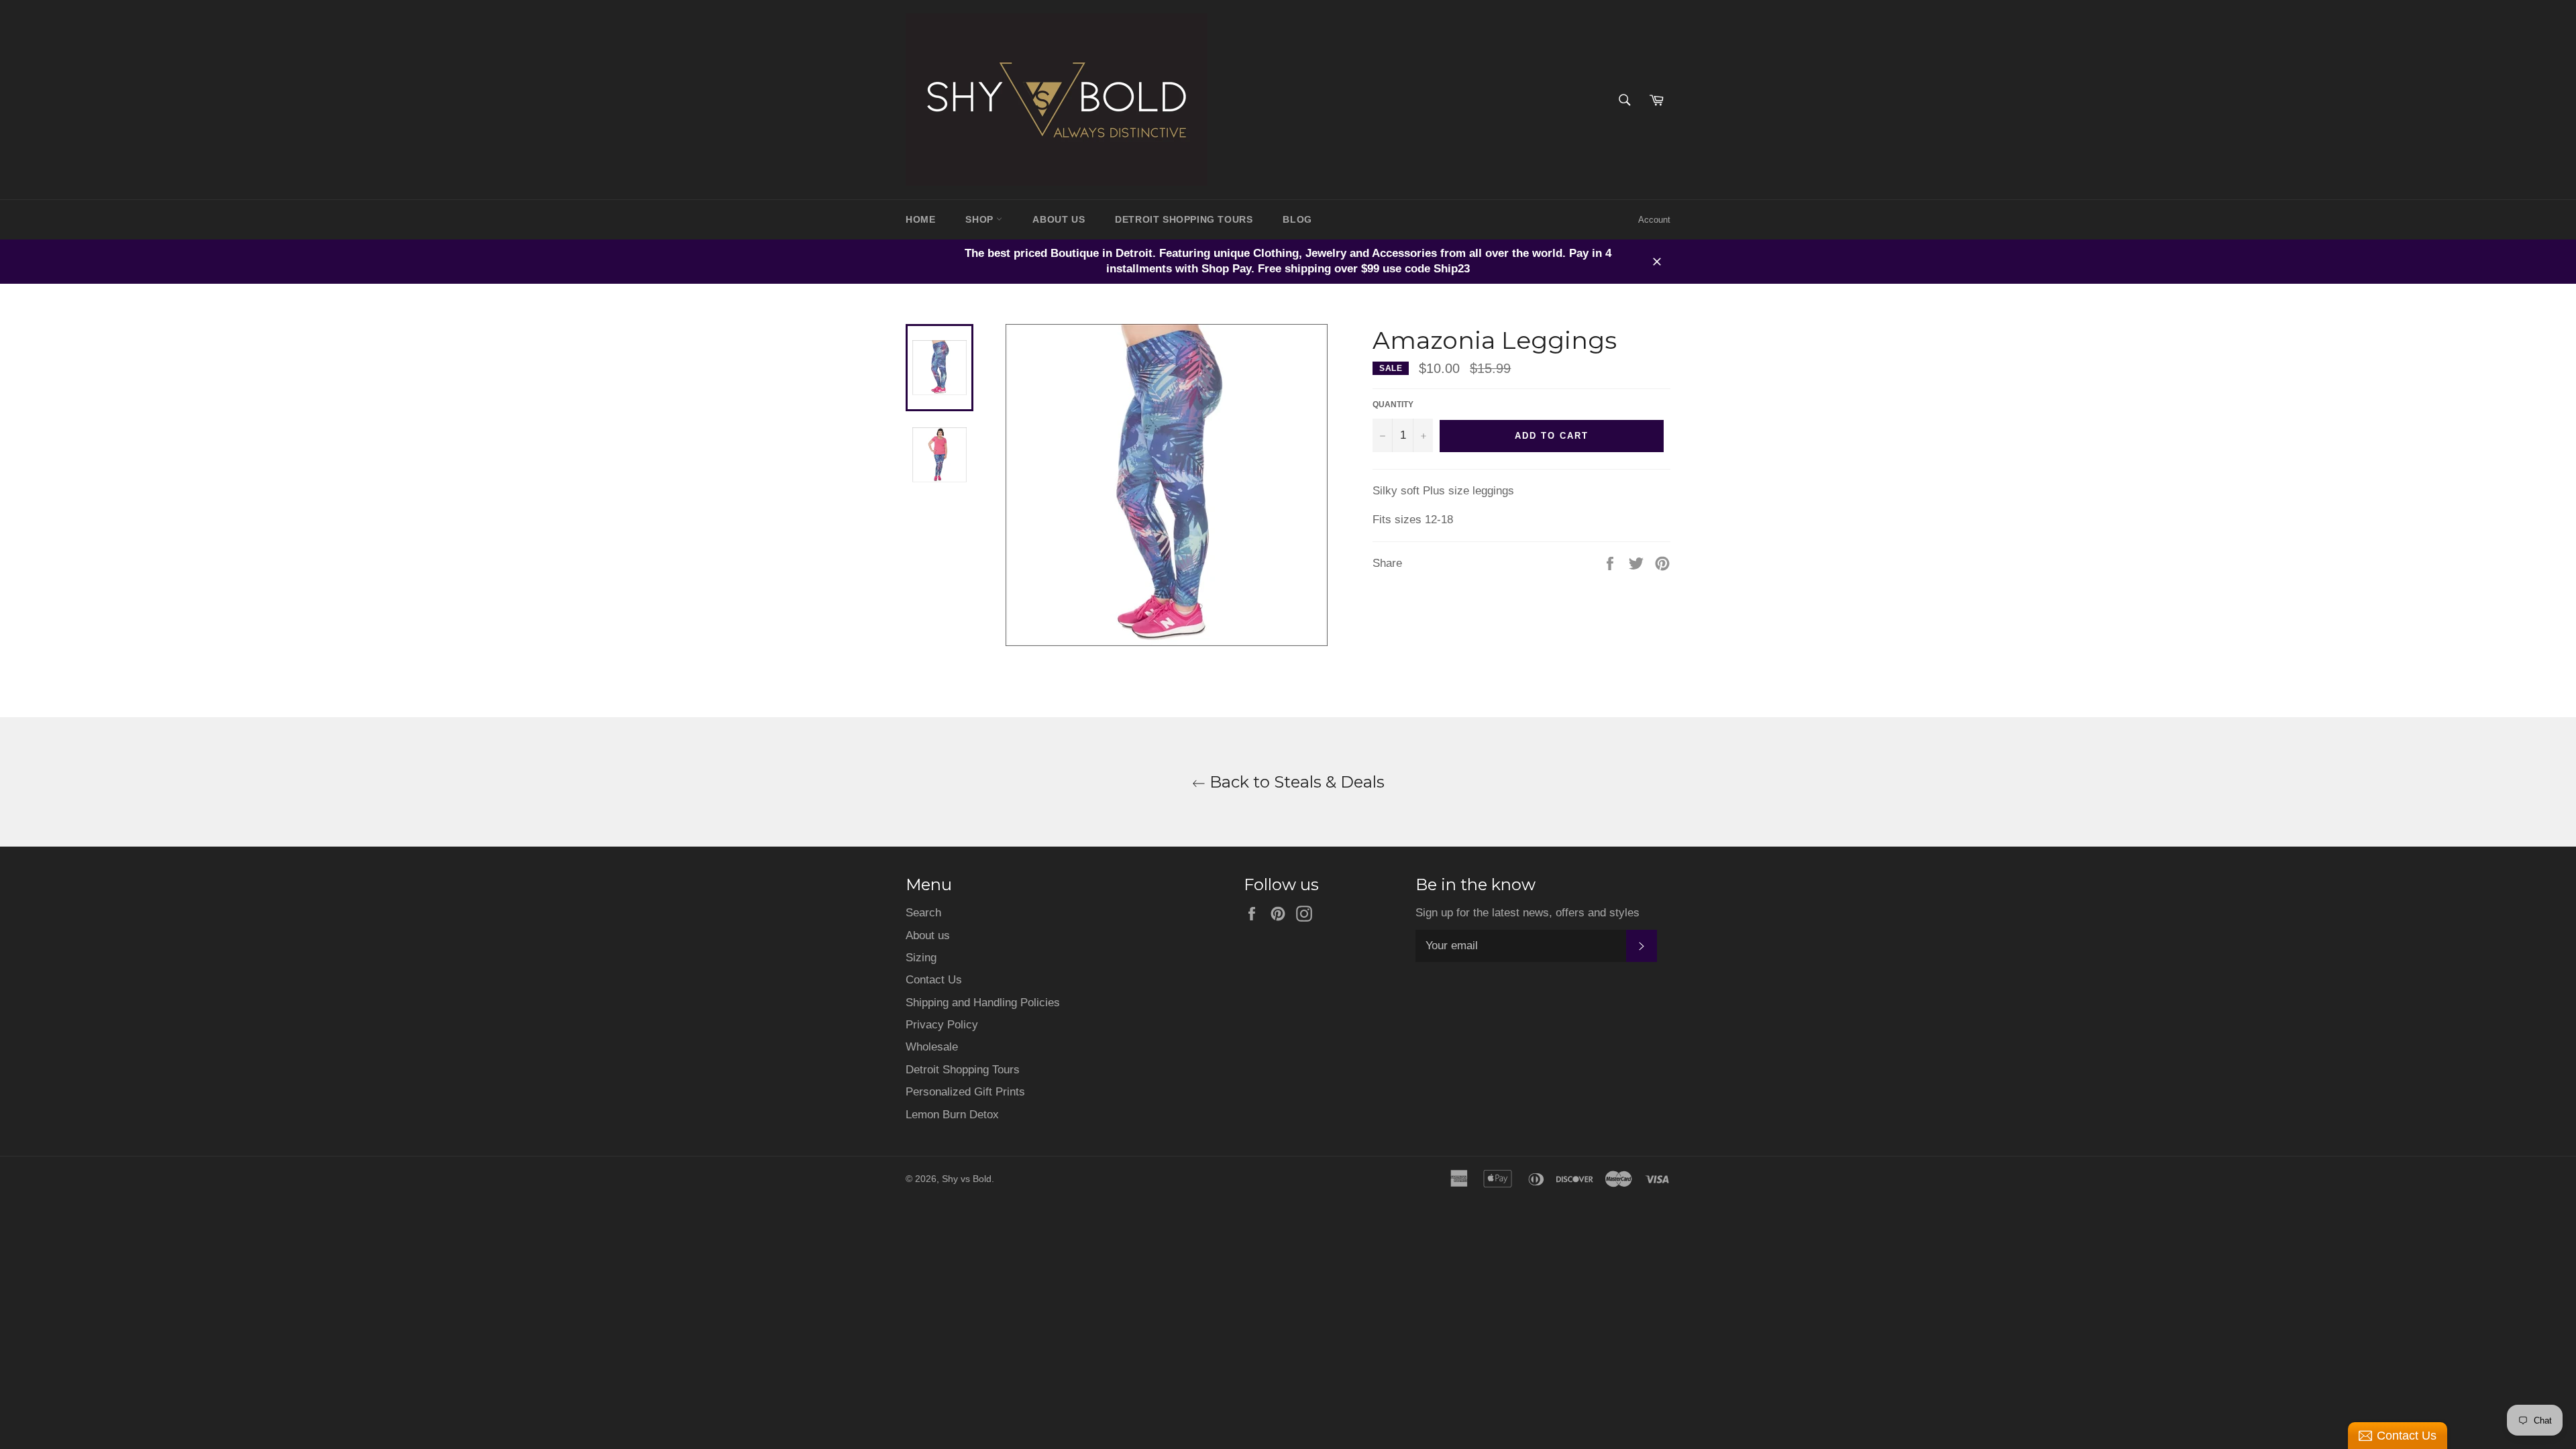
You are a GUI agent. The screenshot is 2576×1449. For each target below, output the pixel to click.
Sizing (921, 958)
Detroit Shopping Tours (963, 1070)
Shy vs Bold (967, 1179)
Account (1654, 220)
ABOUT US (1059, 219)
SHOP (981, 219)
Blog (1297, 219)
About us (928, 935)
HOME (920, 219)
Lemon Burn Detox (952, 1115)
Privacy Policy (942, 1025)
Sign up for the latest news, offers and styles (1527, 913)
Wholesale (932, 1047)
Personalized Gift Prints (965, 1092)
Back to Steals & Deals (1295, 782)
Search (923, 913)
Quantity (1393, 405)
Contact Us (934, 980)
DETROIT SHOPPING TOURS (1184, 219)
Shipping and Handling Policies (983, 1003)
